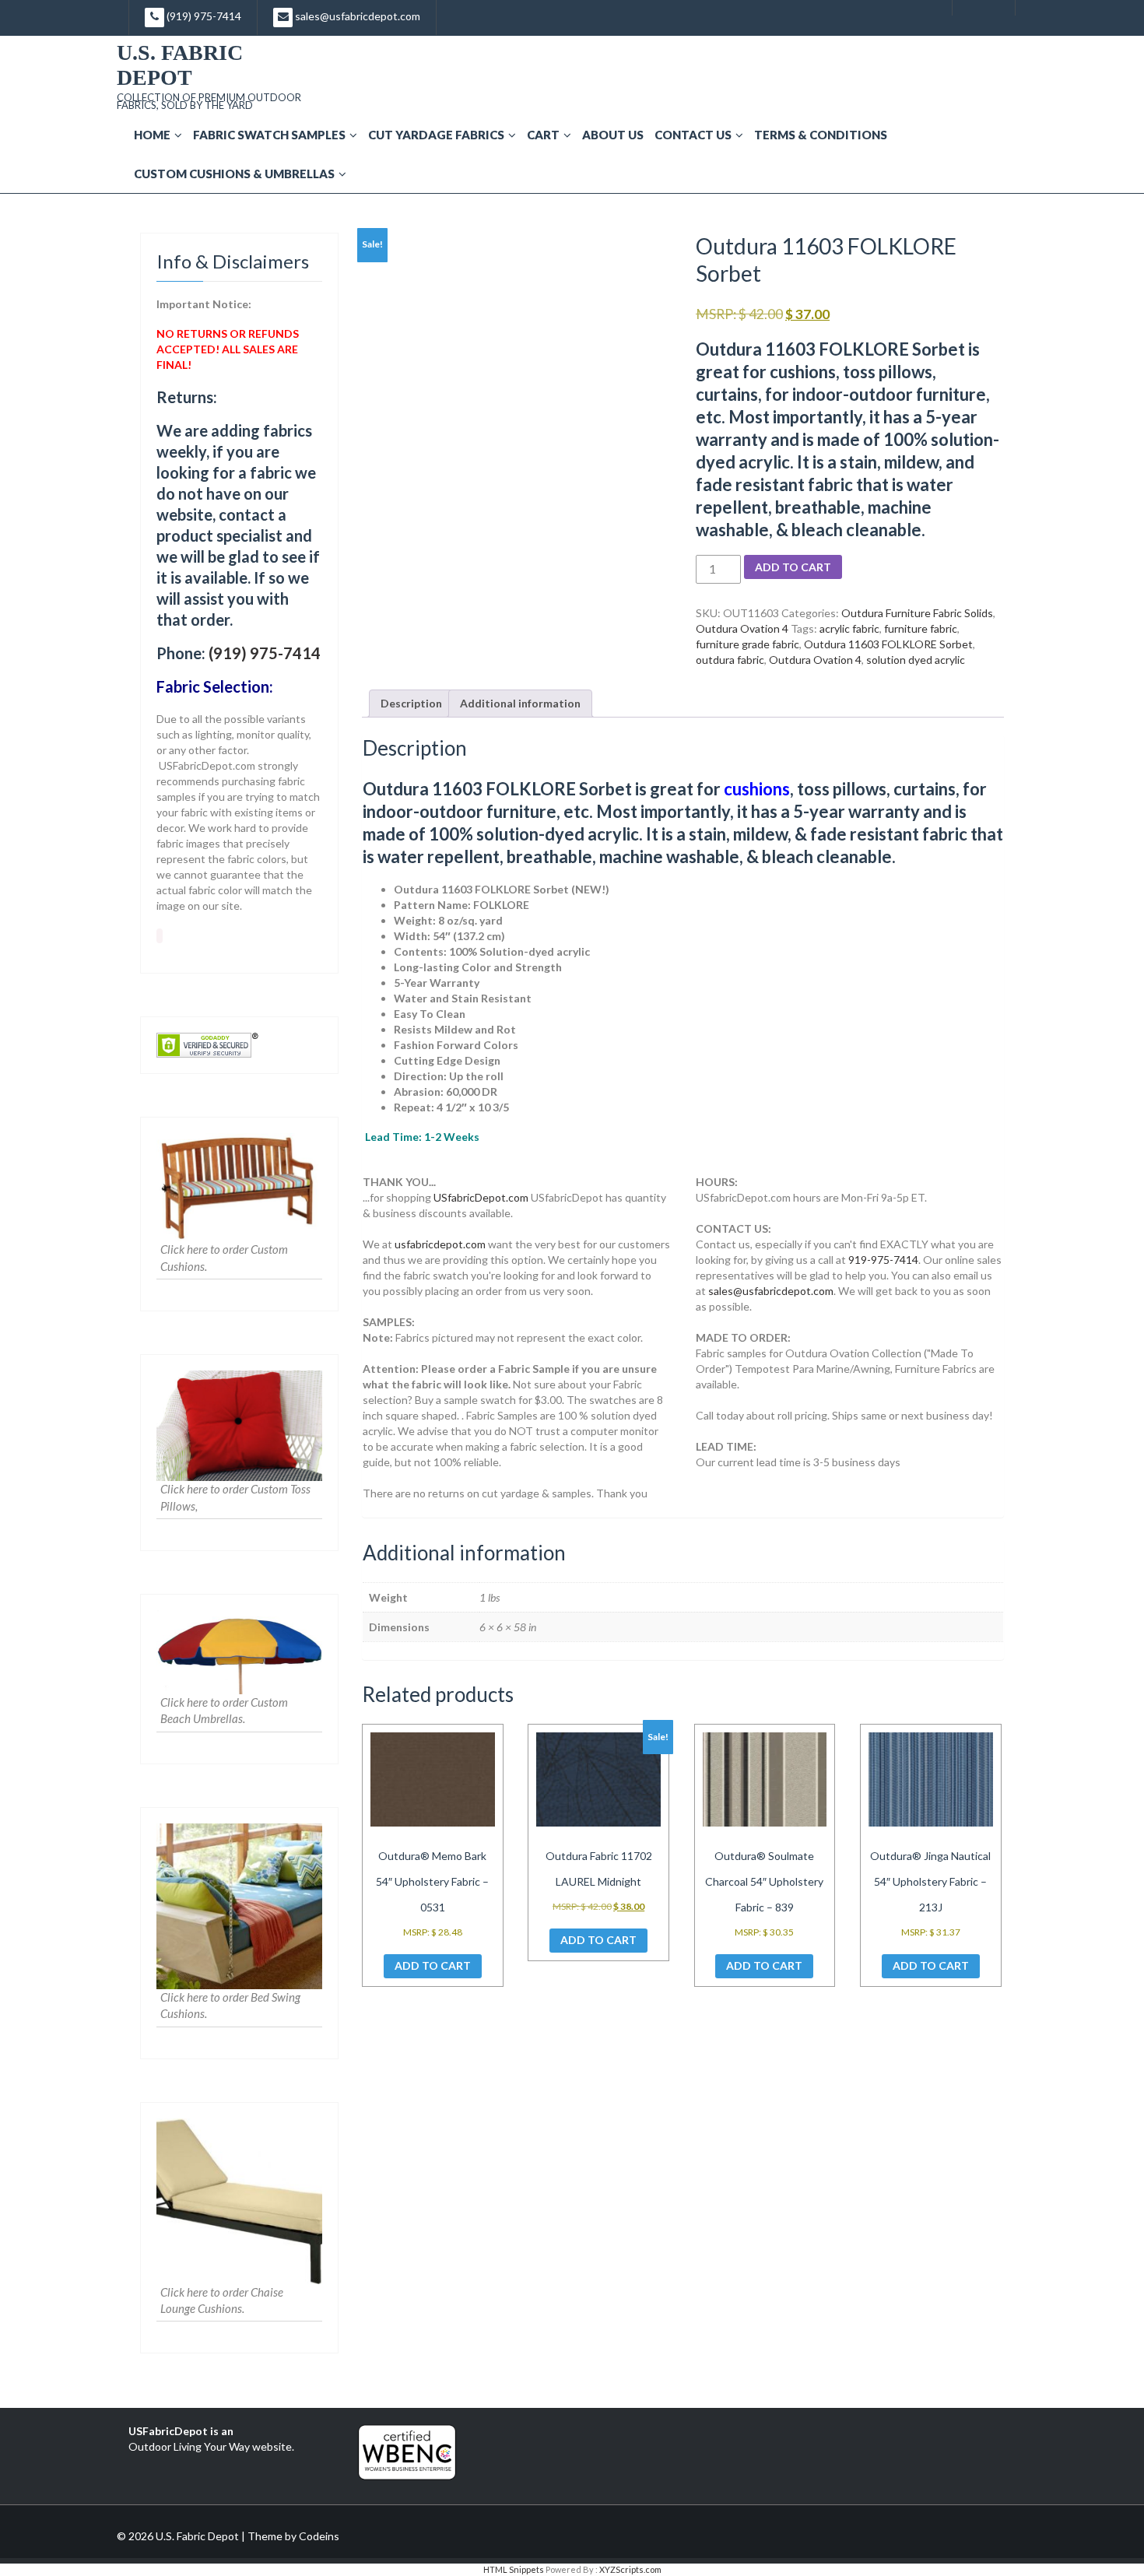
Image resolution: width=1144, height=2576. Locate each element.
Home (152, 135)
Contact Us (693, 135)
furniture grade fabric (747, 644)
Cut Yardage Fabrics (436, 135)
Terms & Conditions (821, 135)
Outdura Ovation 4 (742, 628)
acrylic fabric (849, 628)
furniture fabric (921, 628)
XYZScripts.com (630, 2569)
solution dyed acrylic (916, 660)
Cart (543, 135)
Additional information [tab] (520, 703)
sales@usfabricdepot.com (356, 16)
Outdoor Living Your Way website (210, 2446)
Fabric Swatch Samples (269, 135)
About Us (613, 135)
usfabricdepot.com (440, 1244)
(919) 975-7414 (203, 16)
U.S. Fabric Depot (180, 65)
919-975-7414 (883, 1260)
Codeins (319, 2536)
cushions (757, 789)
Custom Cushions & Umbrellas (234, 174)
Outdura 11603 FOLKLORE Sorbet (888, 644)
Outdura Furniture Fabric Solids (917, 613)
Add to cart (793, 567)
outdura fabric (730, 660)
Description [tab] (411, 703)
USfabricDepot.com (481, 1197)
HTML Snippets (514, 2569)
